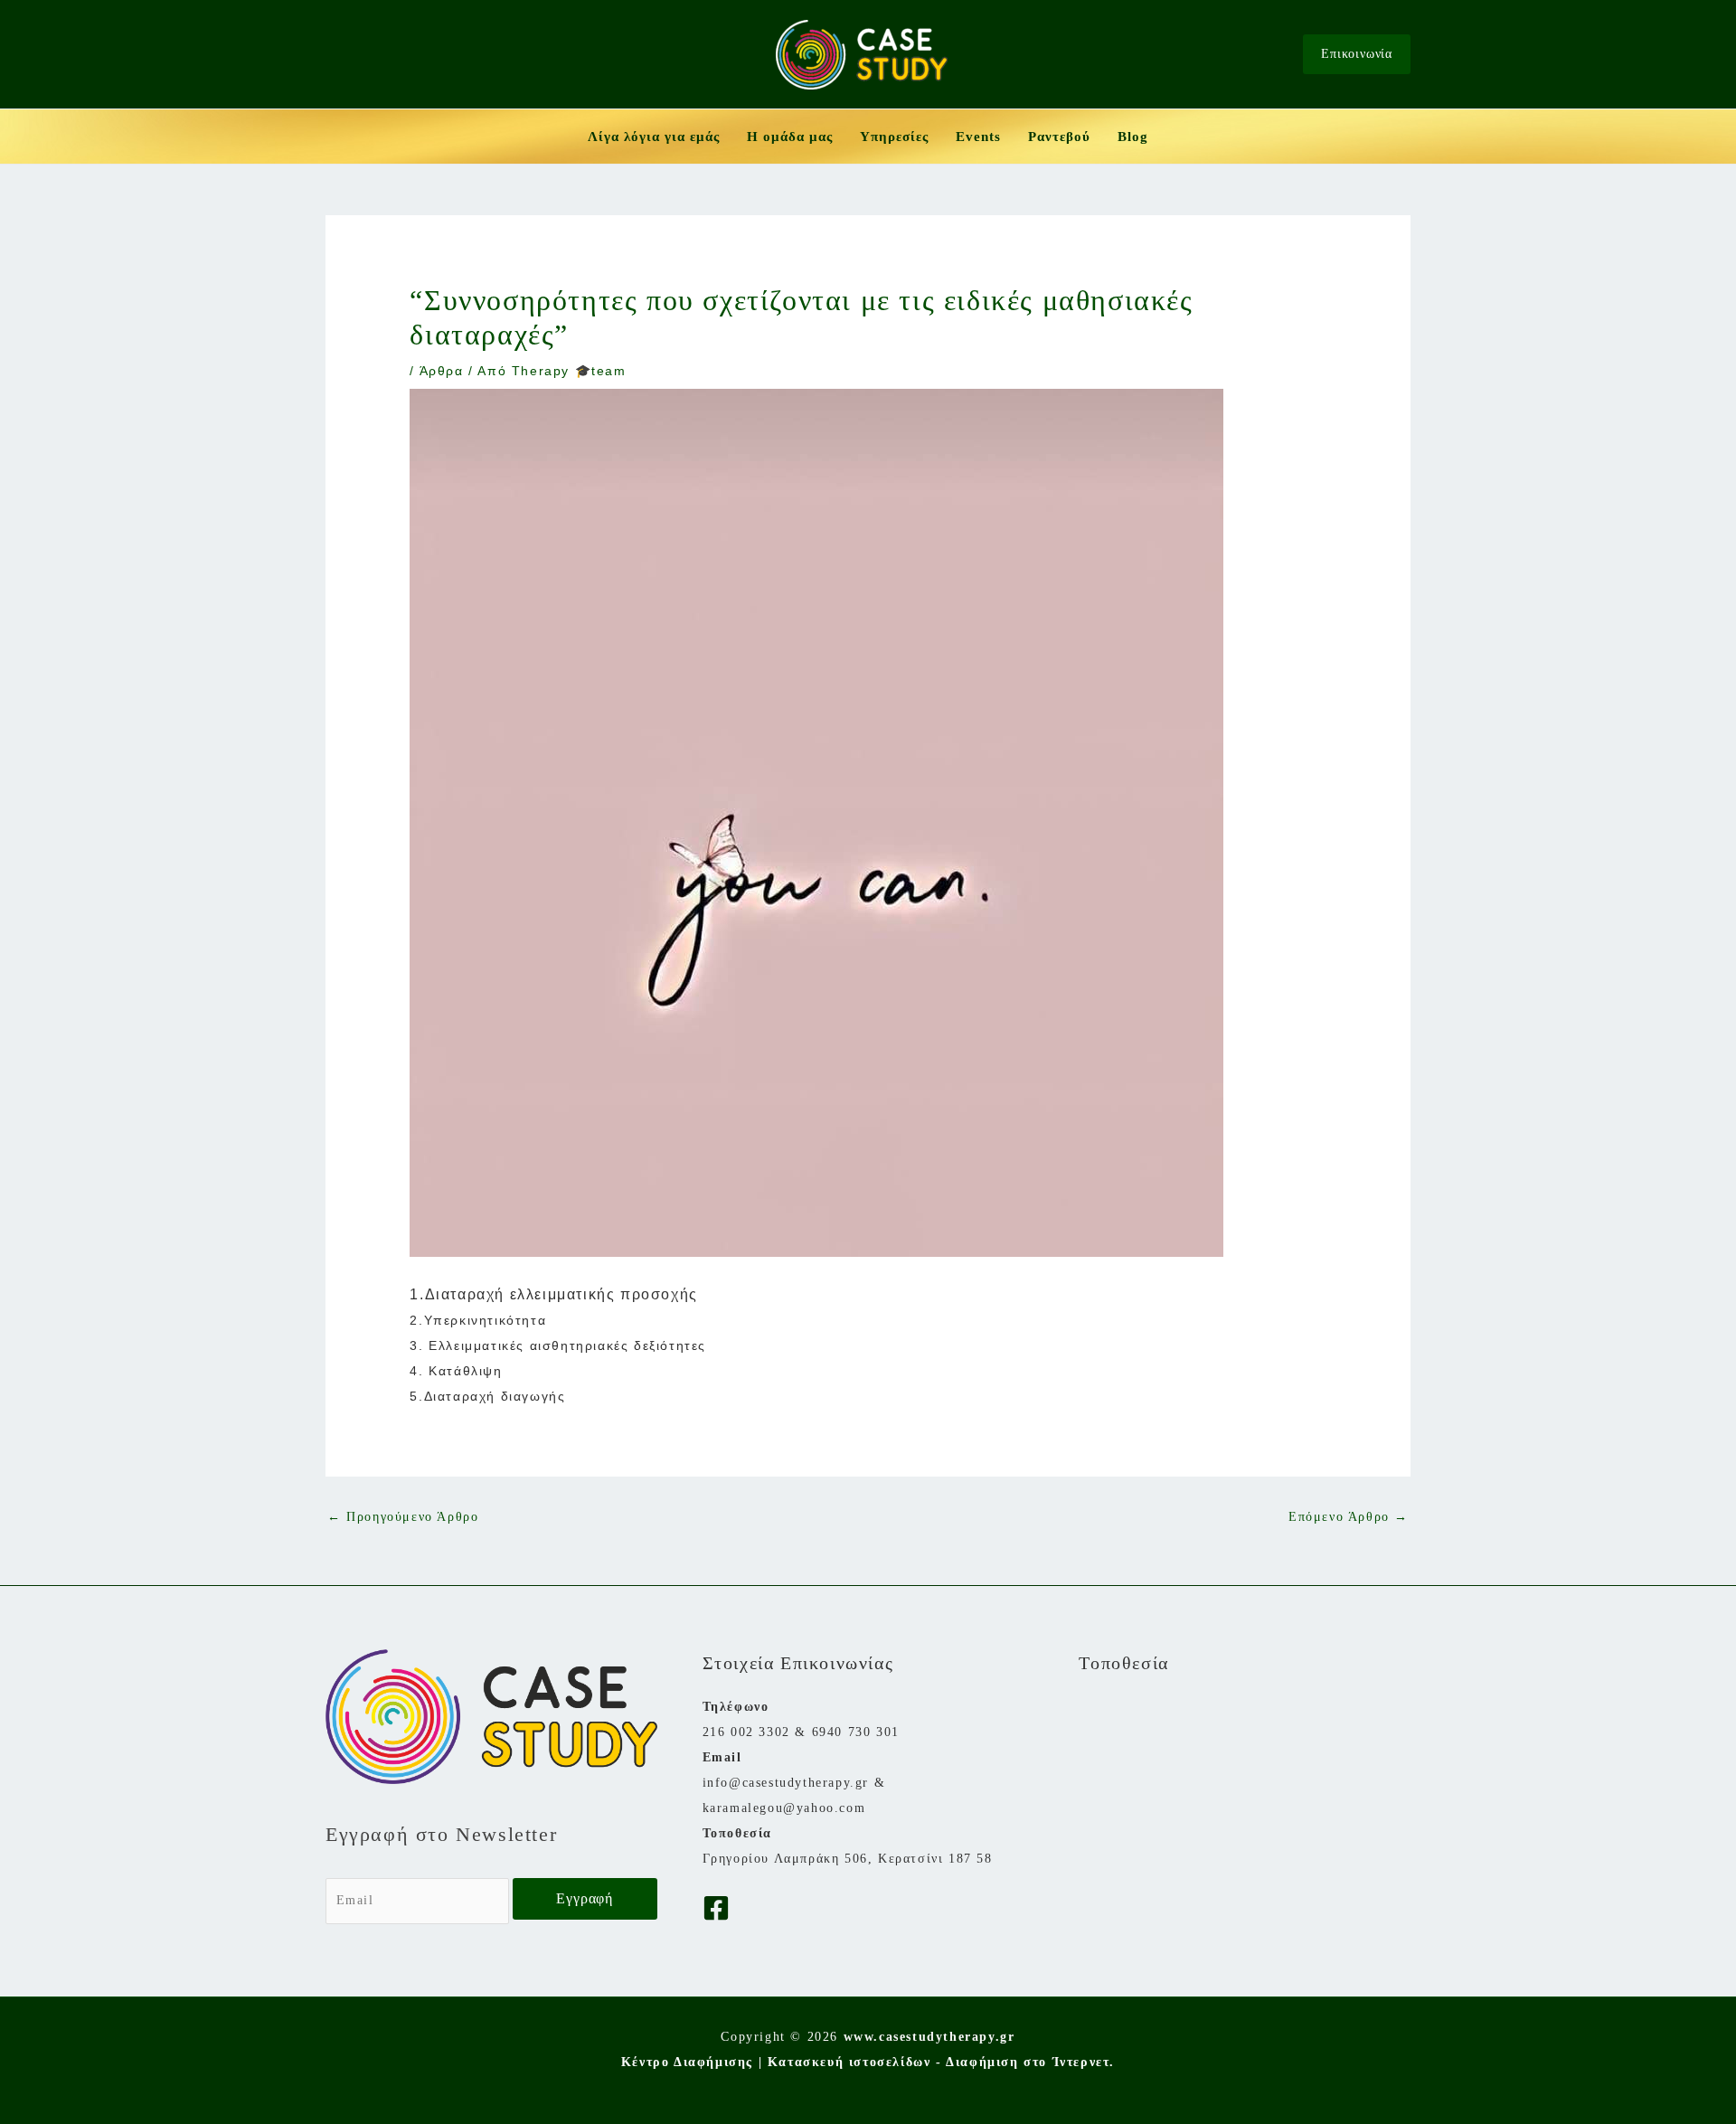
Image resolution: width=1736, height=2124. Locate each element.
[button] (1357, 54)
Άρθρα (442, 371)
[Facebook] (716, 1908)
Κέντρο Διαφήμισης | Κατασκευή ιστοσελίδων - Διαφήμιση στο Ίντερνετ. (868, 2062)
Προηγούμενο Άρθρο (403, 1517)
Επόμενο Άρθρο (1349, 1517)
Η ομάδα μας (790, 137)
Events (978, 137)
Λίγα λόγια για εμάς (654, 137)
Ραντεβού (1059, 137)
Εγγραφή (585, 1898)
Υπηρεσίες (894, 137)
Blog (1133, 137)
